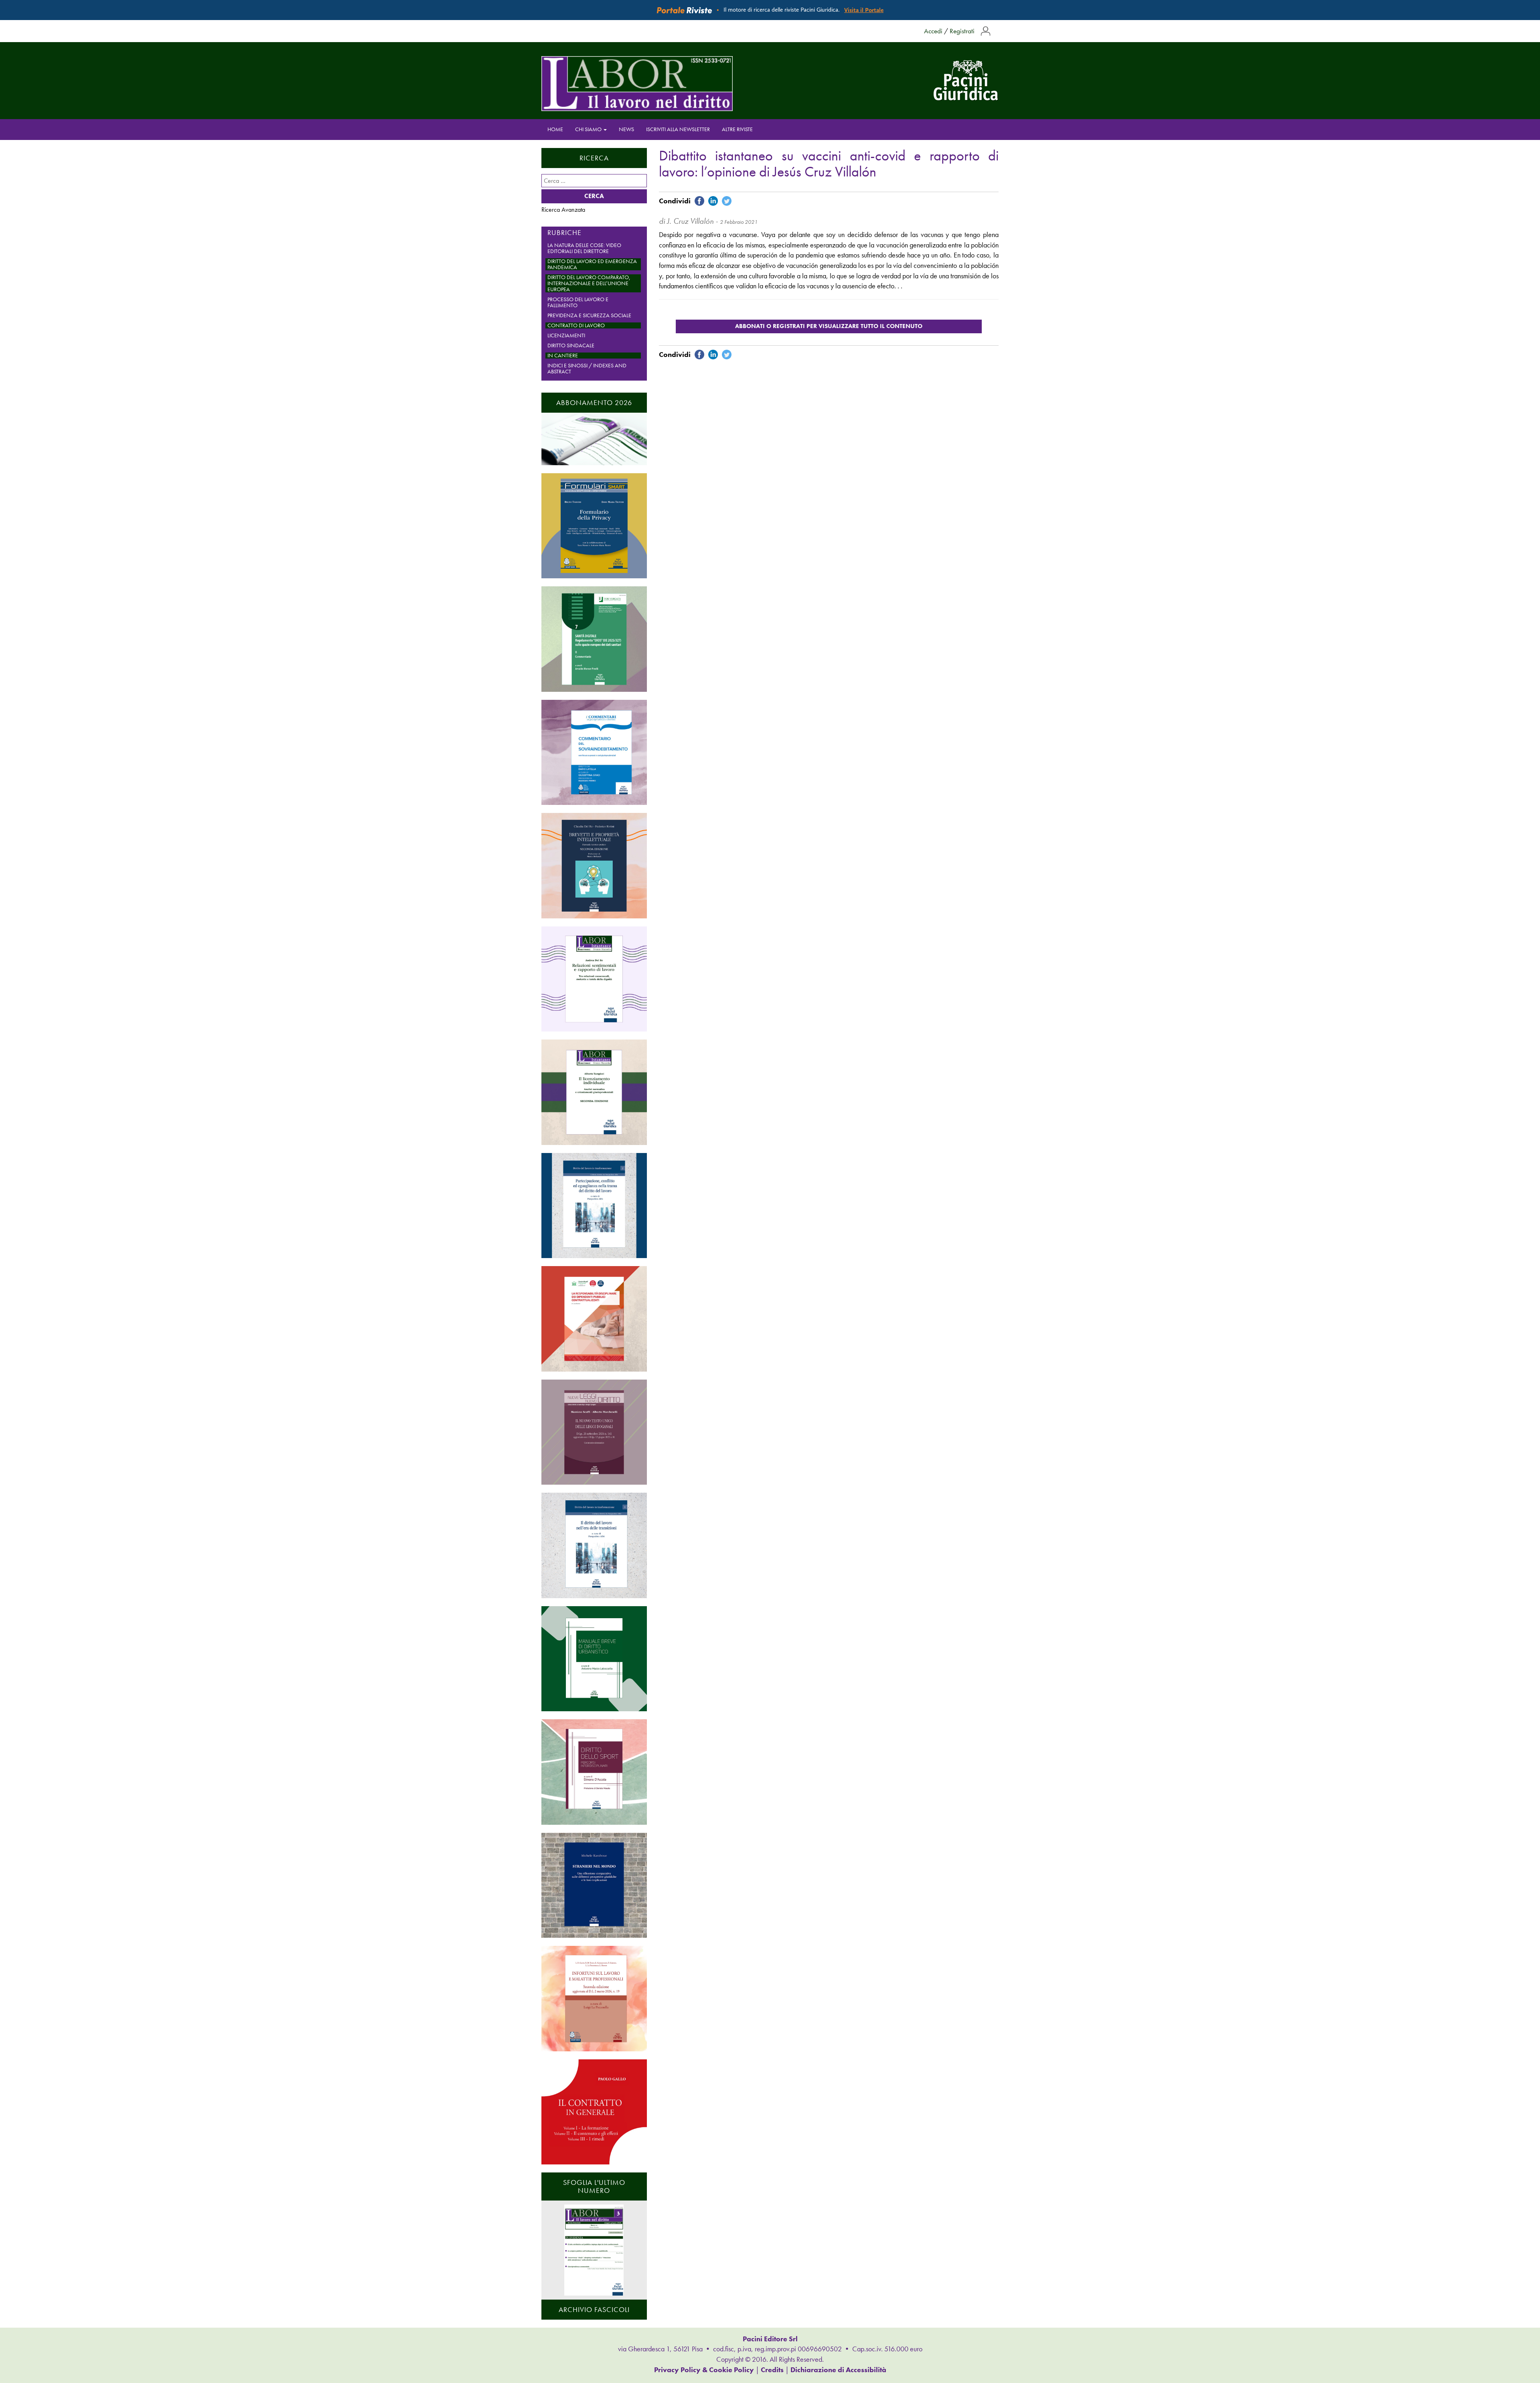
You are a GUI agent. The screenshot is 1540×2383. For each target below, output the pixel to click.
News (626, 129)
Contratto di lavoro (576, 325)
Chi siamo (589, 129)
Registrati (962, 31)
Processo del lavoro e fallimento (578, 302)
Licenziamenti (566, 335)
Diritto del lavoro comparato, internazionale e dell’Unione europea (589, 283)
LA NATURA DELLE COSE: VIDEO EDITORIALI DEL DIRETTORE (584, 248)
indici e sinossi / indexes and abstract (587, 369)
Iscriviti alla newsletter (678, 129)
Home (555, 129)
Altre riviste (737, 129)
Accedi (933, 31)
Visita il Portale (864, 10)
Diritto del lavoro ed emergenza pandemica (592, 264)
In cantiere (563, 356)
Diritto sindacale (571, 345)
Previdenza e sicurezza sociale (589, 315)
